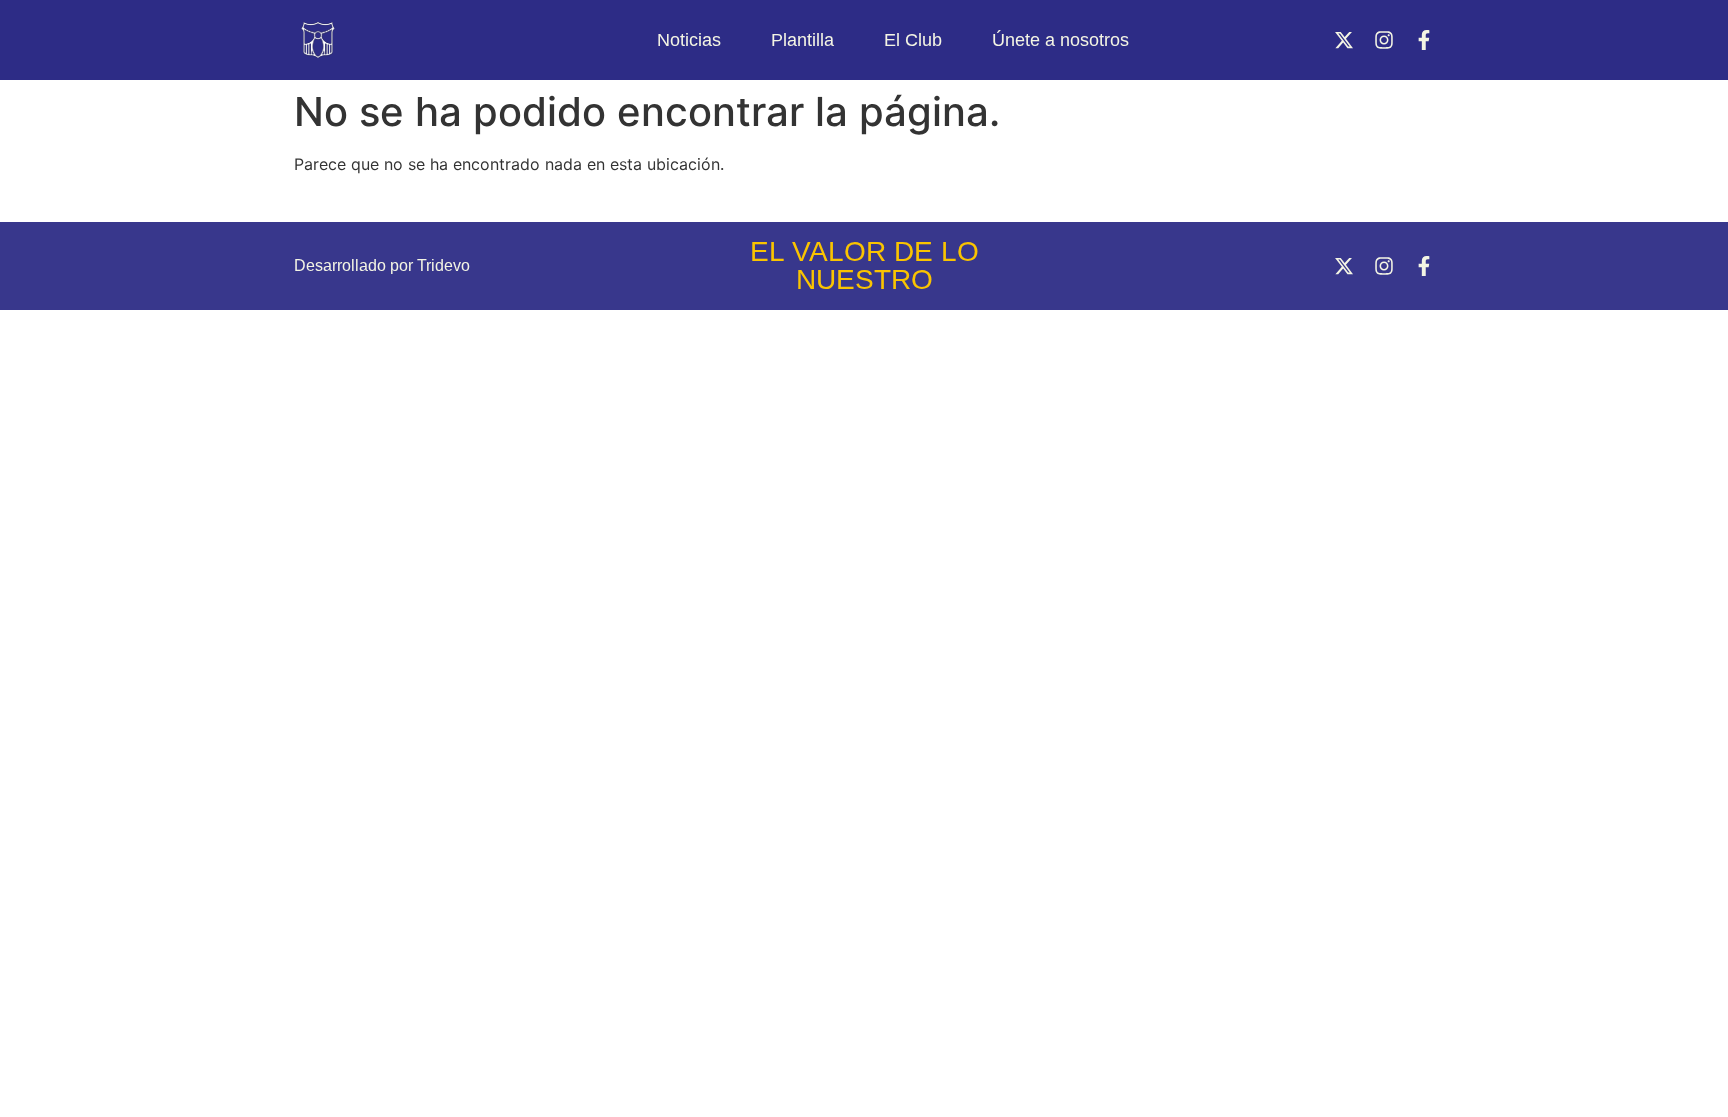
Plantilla (802, 40)
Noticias (689, 40)
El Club (913, 40)
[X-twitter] (1344, 40)
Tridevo (443, 265)
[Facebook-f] (1424, 40)
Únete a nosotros (1060, 40)
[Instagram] (1384, 40)
